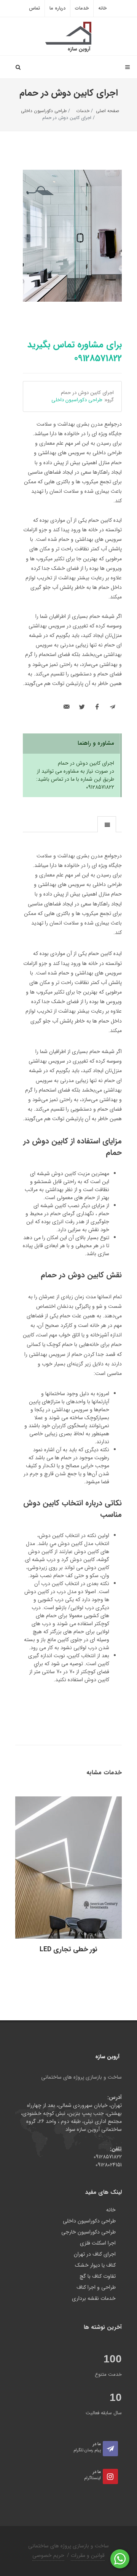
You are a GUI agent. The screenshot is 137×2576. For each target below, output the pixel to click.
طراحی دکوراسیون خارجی (88, 2232)
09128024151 (109, 2165)
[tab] (107, 824)
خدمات (82, 8)
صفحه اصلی (108, 111)
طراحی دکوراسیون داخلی (45, 111)
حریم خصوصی (48, 2555)
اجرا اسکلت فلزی (98, 2243)
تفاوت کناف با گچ (98, 2276)
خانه (102, 8)
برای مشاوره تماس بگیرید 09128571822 (75, 352)
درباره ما (57, 8)
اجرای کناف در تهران (95, 2254)
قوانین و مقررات (88, 2555)
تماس (34, 8)
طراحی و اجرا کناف (96, 2287)
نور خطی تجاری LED (68, 1949)
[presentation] (107, 825)
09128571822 (108, 2157)
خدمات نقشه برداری (94, 2299)
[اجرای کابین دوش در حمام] (72, 236)
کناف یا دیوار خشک (95, 2265)
